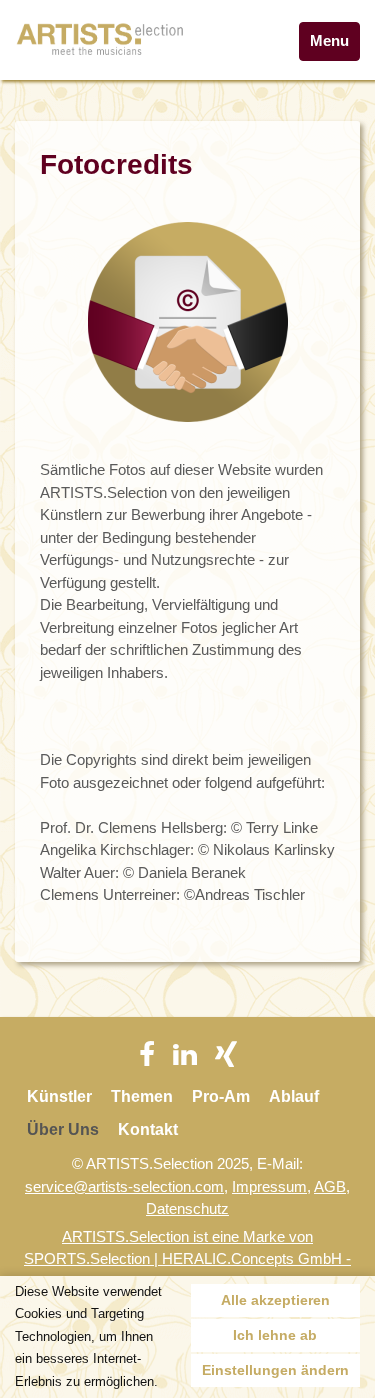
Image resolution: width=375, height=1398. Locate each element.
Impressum (269, 1186)
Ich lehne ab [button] (275, 1335)
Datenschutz (187, 1208)
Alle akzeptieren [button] (275, 1300)
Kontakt (148, 1129)
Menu (329, 40)
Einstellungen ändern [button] (275, 1370)
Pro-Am (221, 1096)
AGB (330, 1186)
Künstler (59, 1096)
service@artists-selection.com (124, 1186)
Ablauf (294, 1096)
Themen (142, 1096)
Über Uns (63, 1129)
